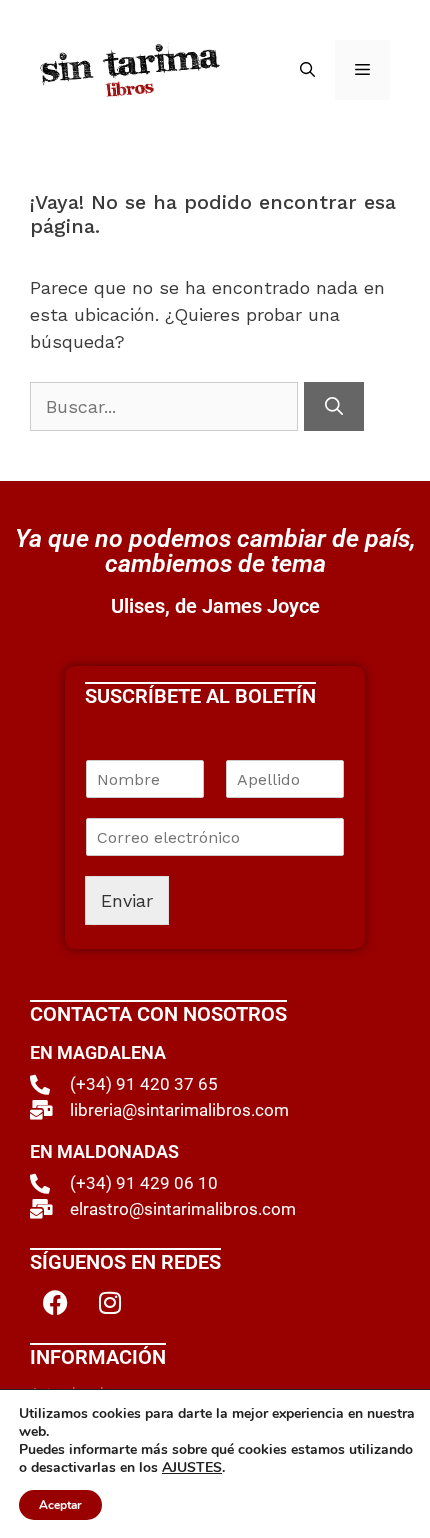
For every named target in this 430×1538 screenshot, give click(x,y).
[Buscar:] (167, 406)
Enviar (127, 900)
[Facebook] (55, 1302)
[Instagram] (110, 1302)
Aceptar (60, 1505)
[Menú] (362, 70)
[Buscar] (334, 406)
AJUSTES (192, 1468)
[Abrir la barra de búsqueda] (307, 70)
